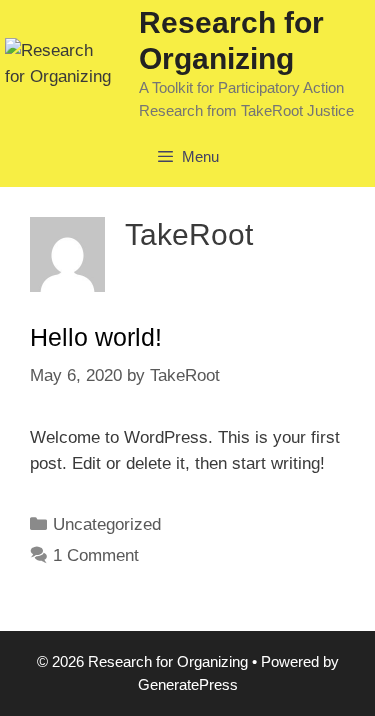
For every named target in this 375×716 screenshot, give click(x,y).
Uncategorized (107, 524)
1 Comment (96, 555)
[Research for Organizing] (59, 62)
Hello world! (96, 337)
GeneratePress (188, 684)
